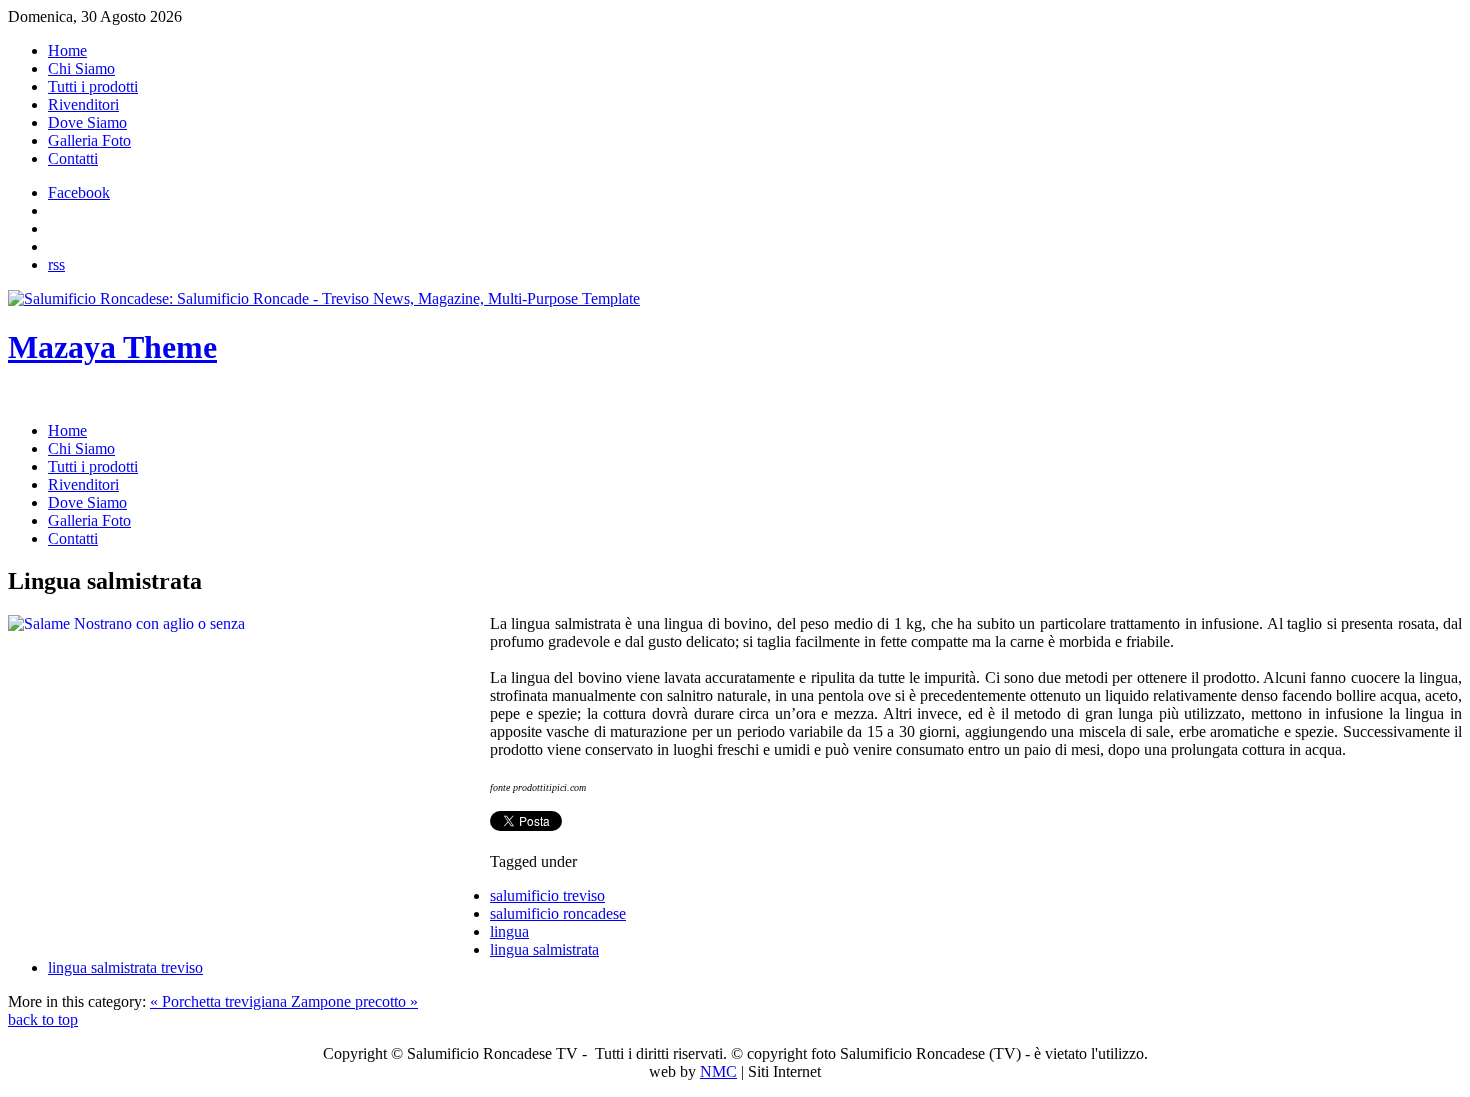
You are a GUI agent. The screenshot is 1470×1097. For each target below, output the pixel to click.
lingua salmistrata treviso (125, 967)
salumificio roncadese (558, 913)
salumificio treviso (547, 895)
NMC (718, 1071)
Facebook (79, 192)
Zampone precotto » (354, 1001)
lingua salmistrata (544, 949)
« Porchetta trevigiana (220, 1001)
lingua (509, 931)
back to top (43, 1019)
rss (56, 264)
